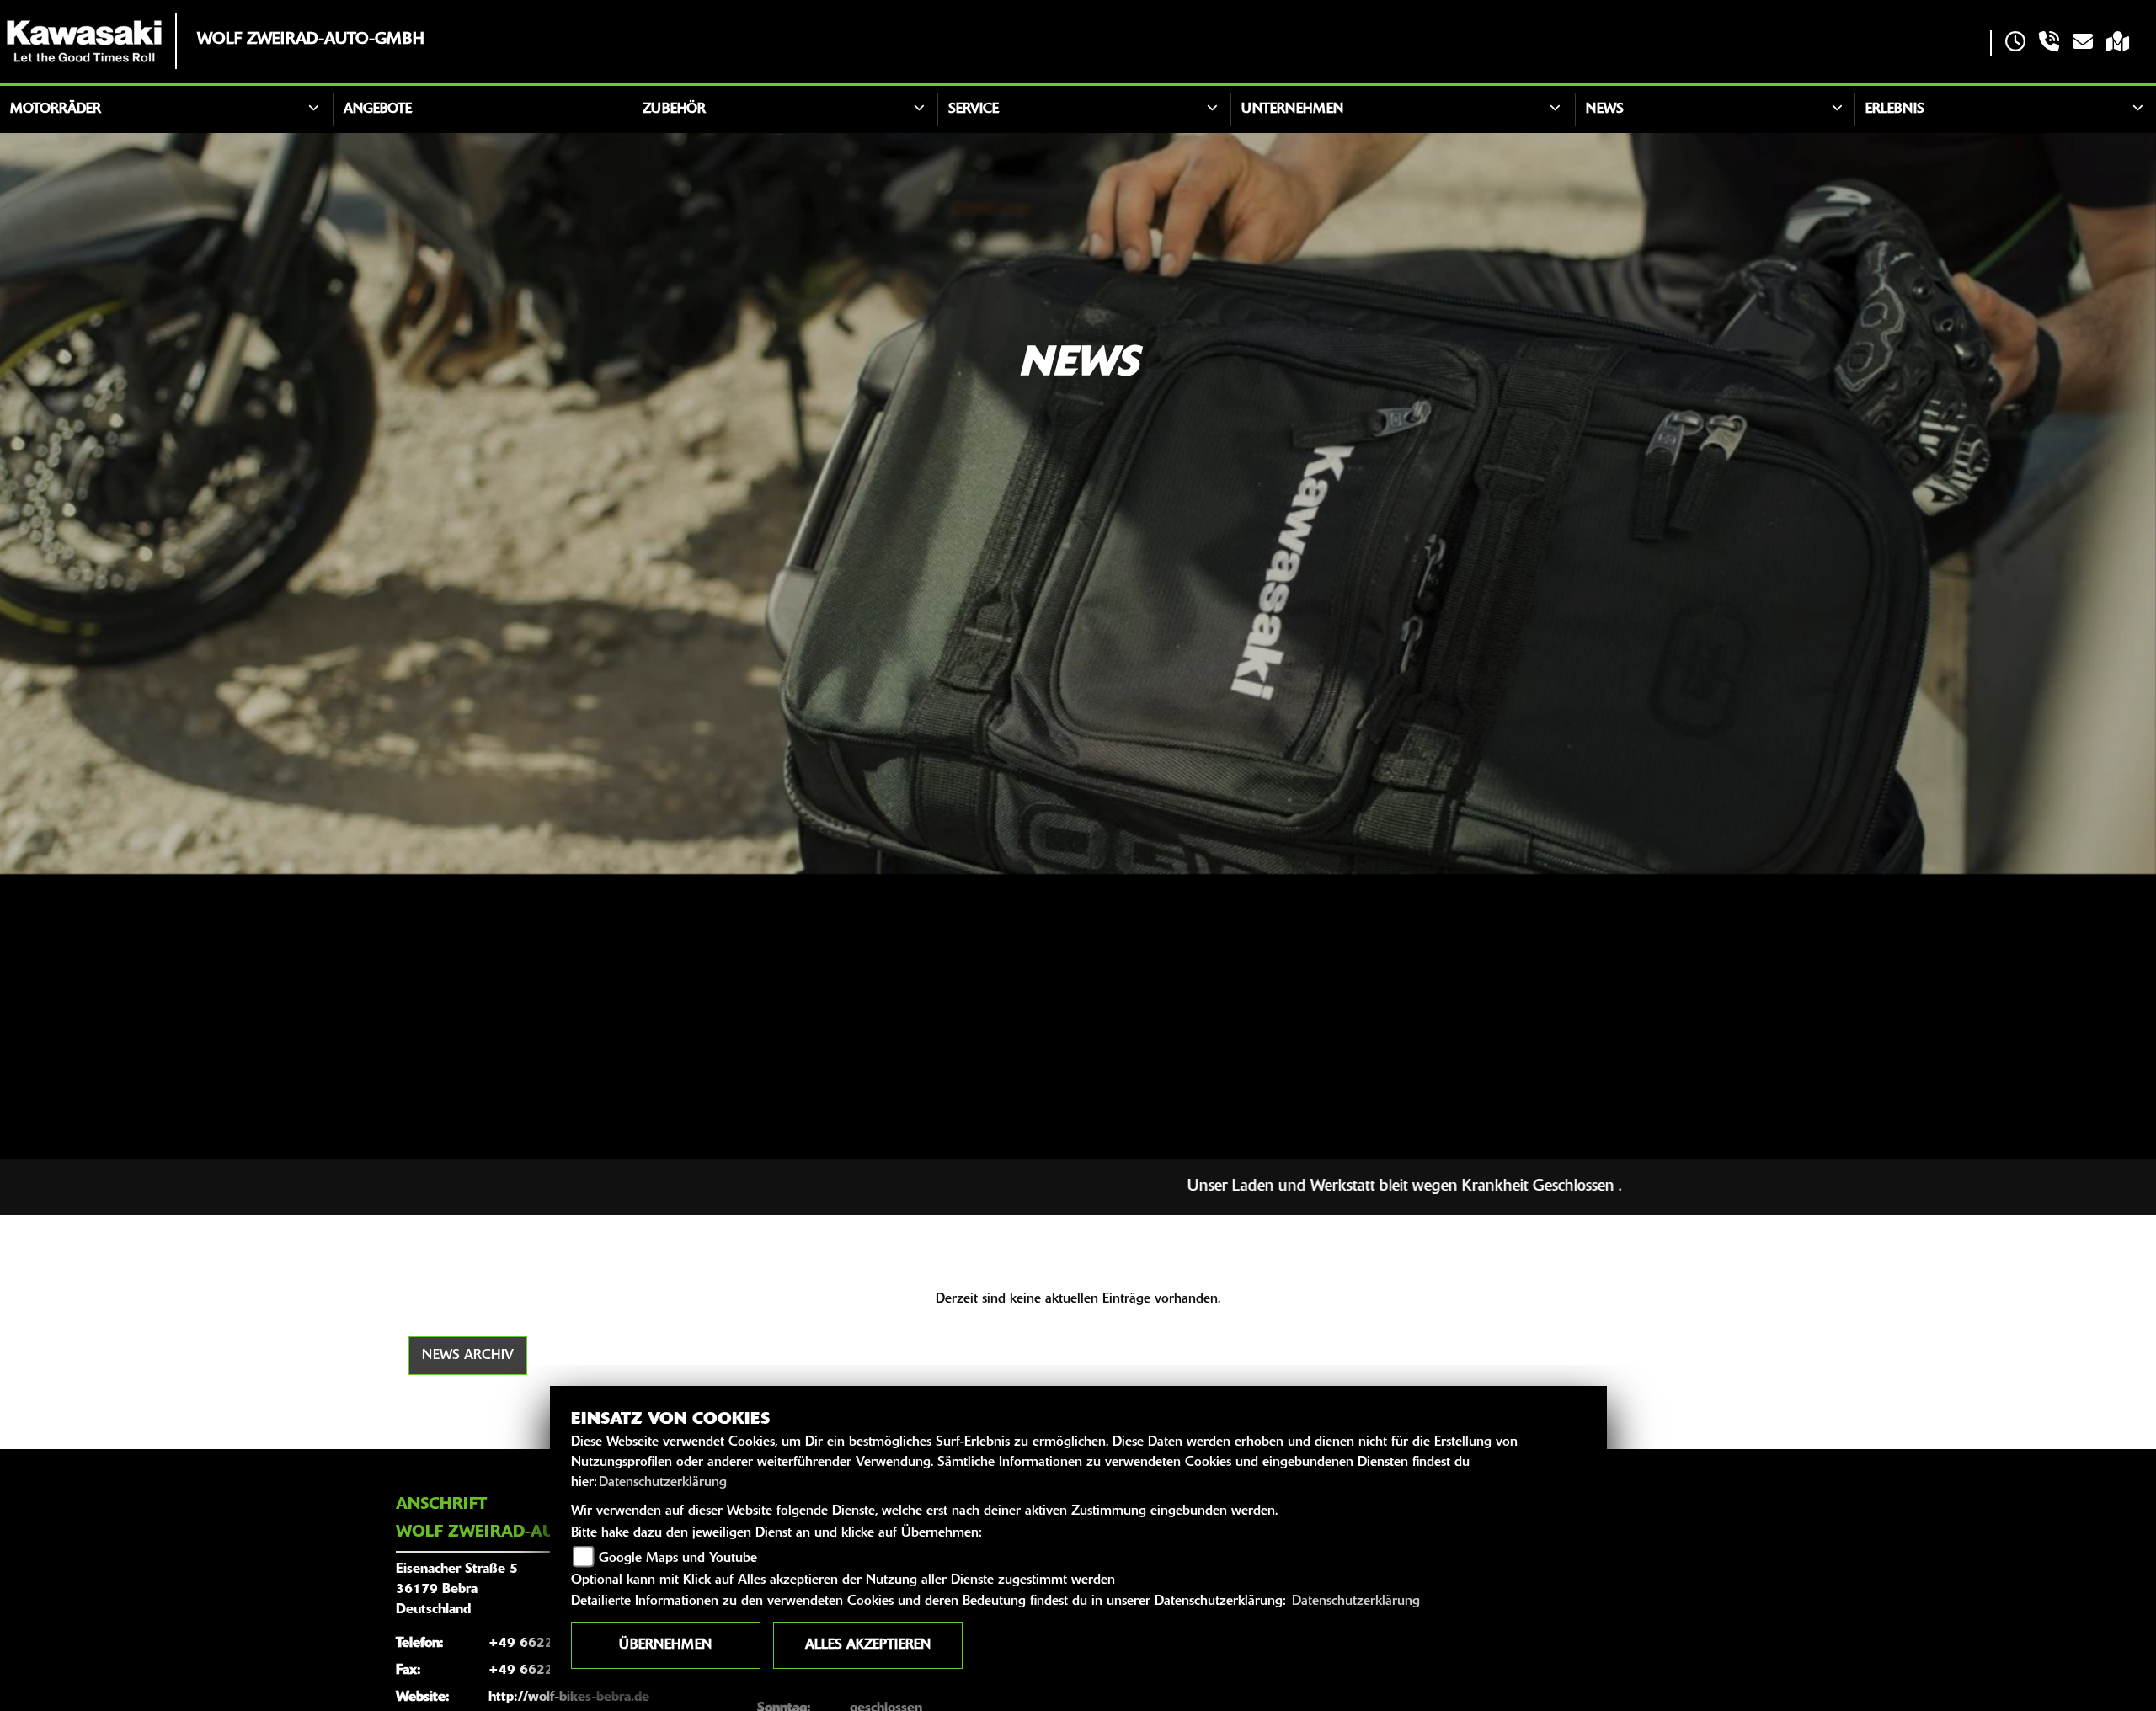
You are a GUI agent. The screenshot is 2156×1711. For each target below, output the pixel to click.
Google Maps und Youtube (678, 1559)
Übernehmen (665, 1645)
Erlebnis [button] (1895, 109)
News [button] (1605, 109)
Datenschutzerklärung (663, 1483)
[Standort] (2118, 43)
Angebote (378, 109)
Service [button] (974, 109)
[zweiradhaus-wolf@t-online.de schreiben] (2083, 43)
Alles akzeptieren (868, 1645)
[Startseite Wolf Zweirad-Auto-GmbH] (84, 41)
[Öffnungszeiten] (2015, 43)
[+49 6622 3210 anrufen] (2049, 43)
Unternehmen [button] (1292, 109)
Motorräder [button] (56, 109)
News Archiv (468, 1356)
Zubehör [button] (674, 109)
